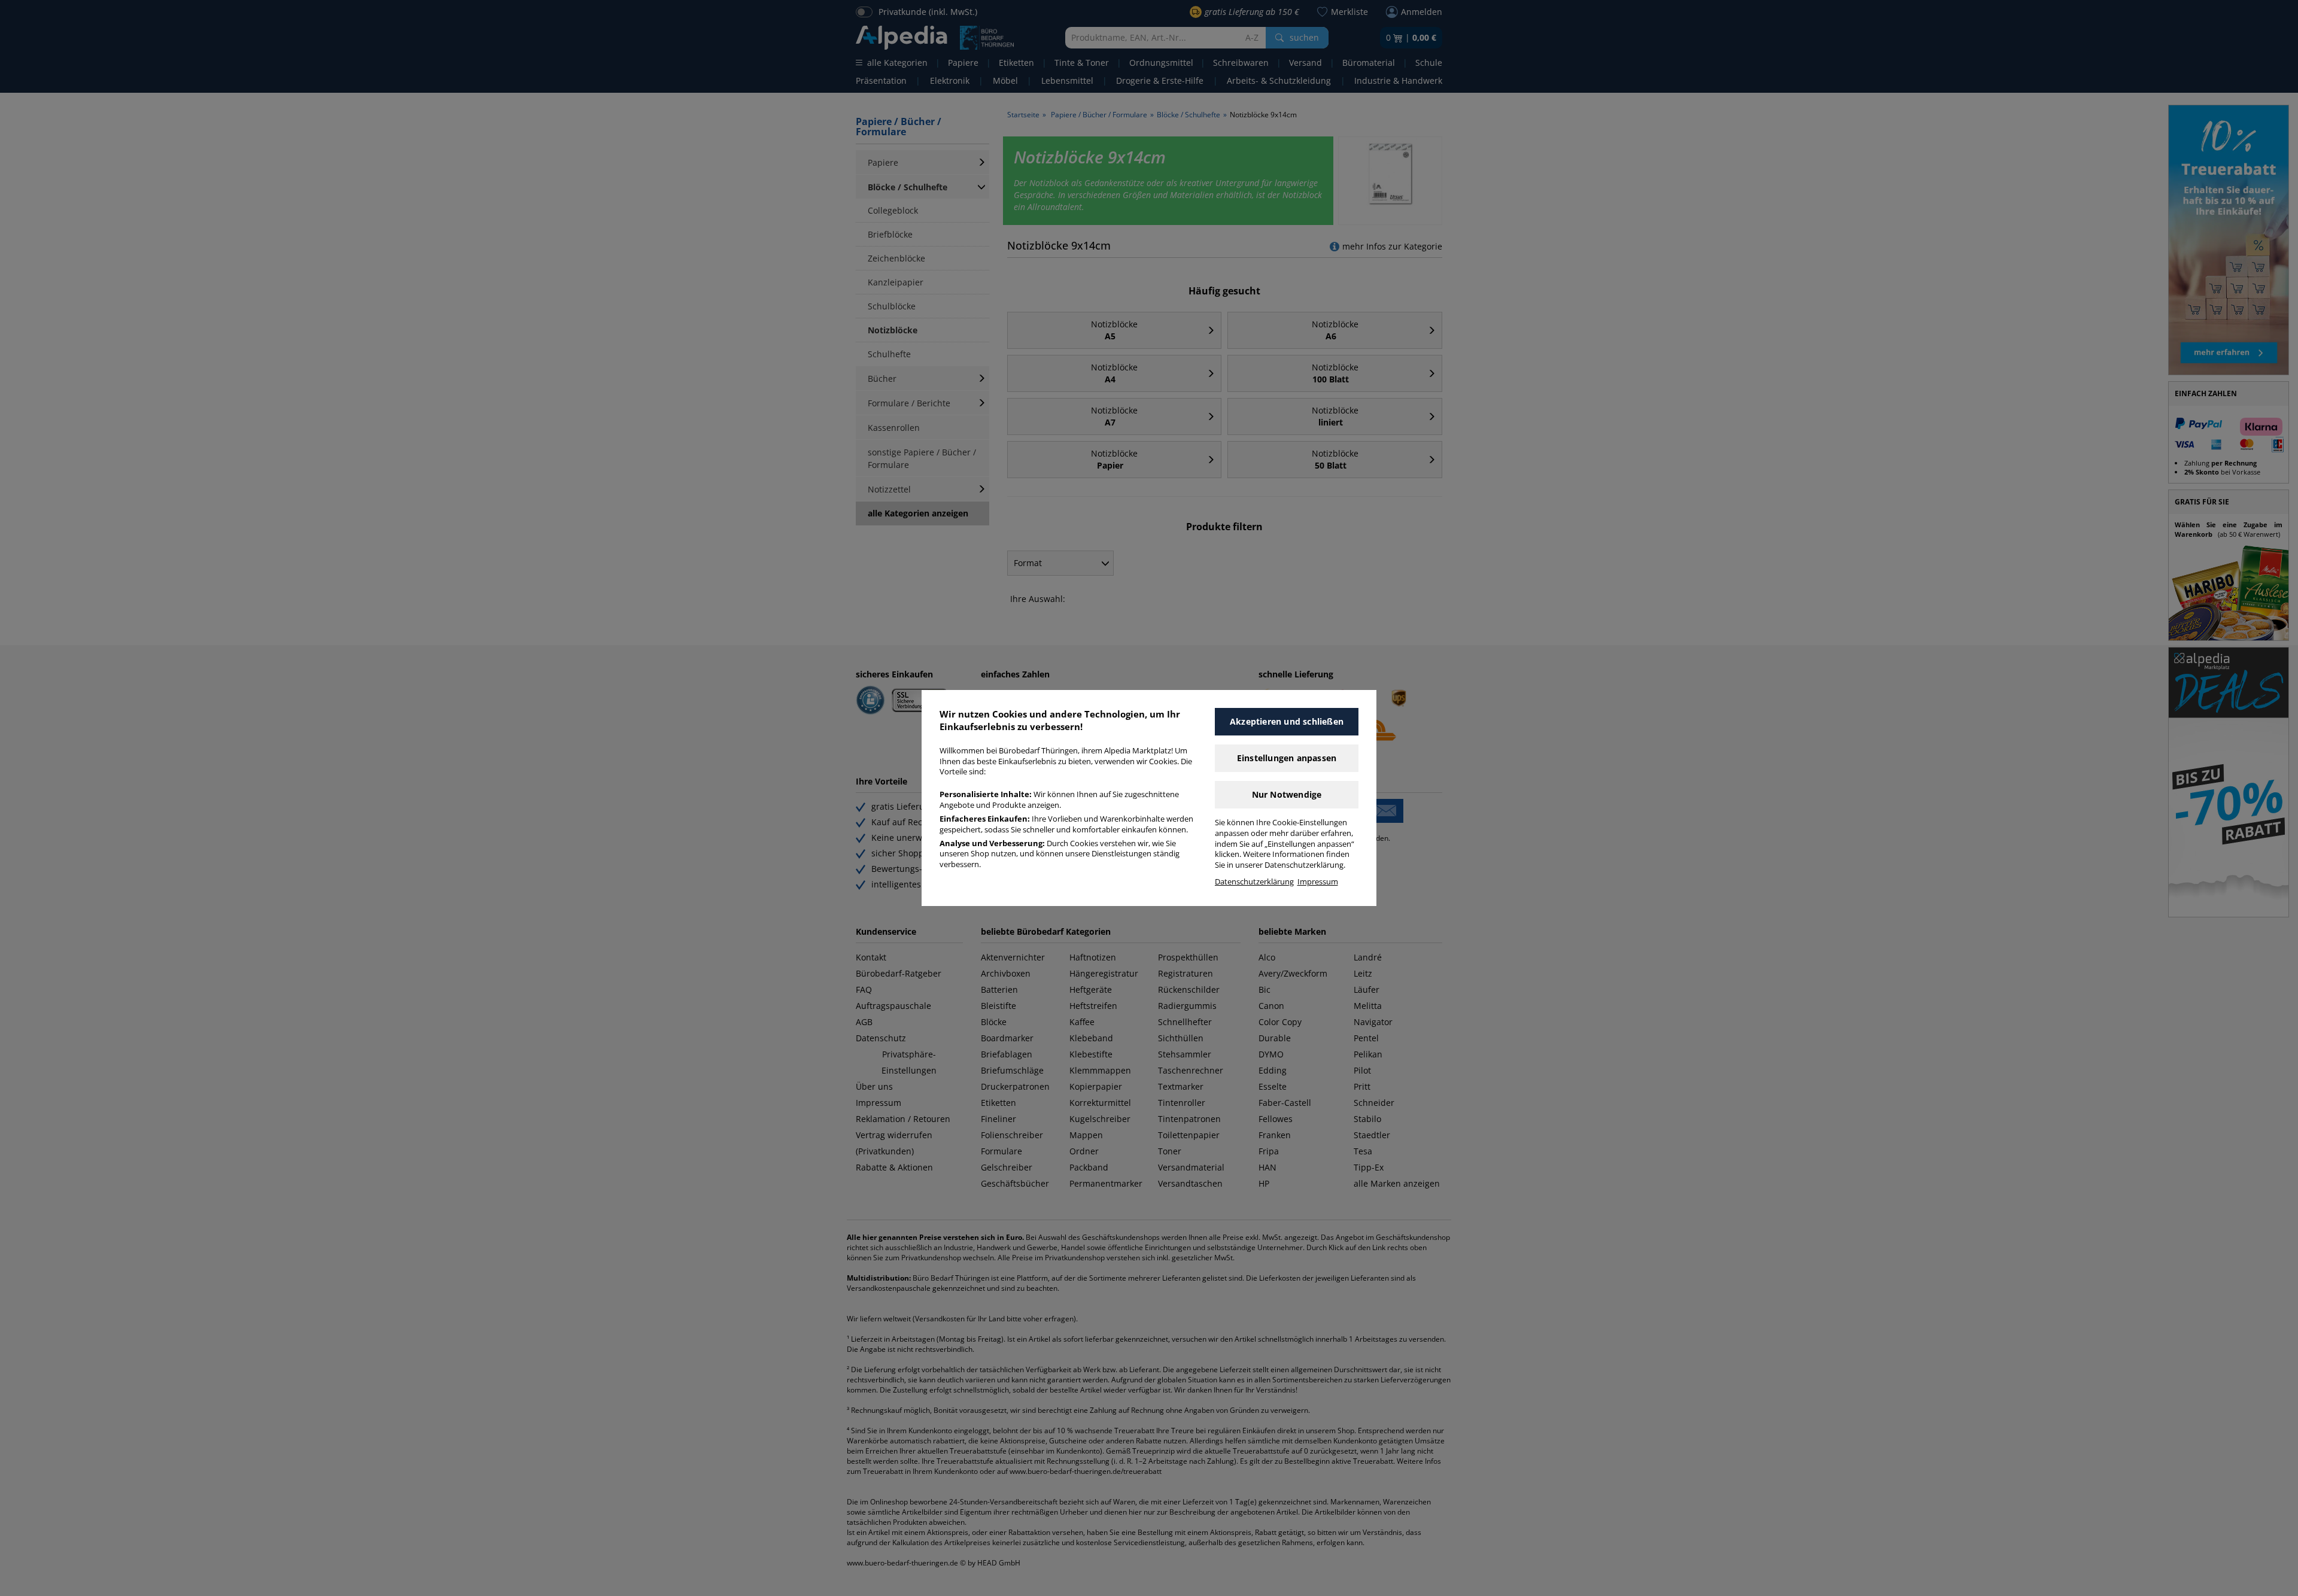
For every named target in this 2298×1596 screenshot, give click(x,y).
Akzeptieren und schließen (1287, 721)
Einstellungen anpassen (1287, 758)
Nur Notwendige (1287, 794)
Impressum (1318, 882)
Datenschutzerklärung (1254, 882)
